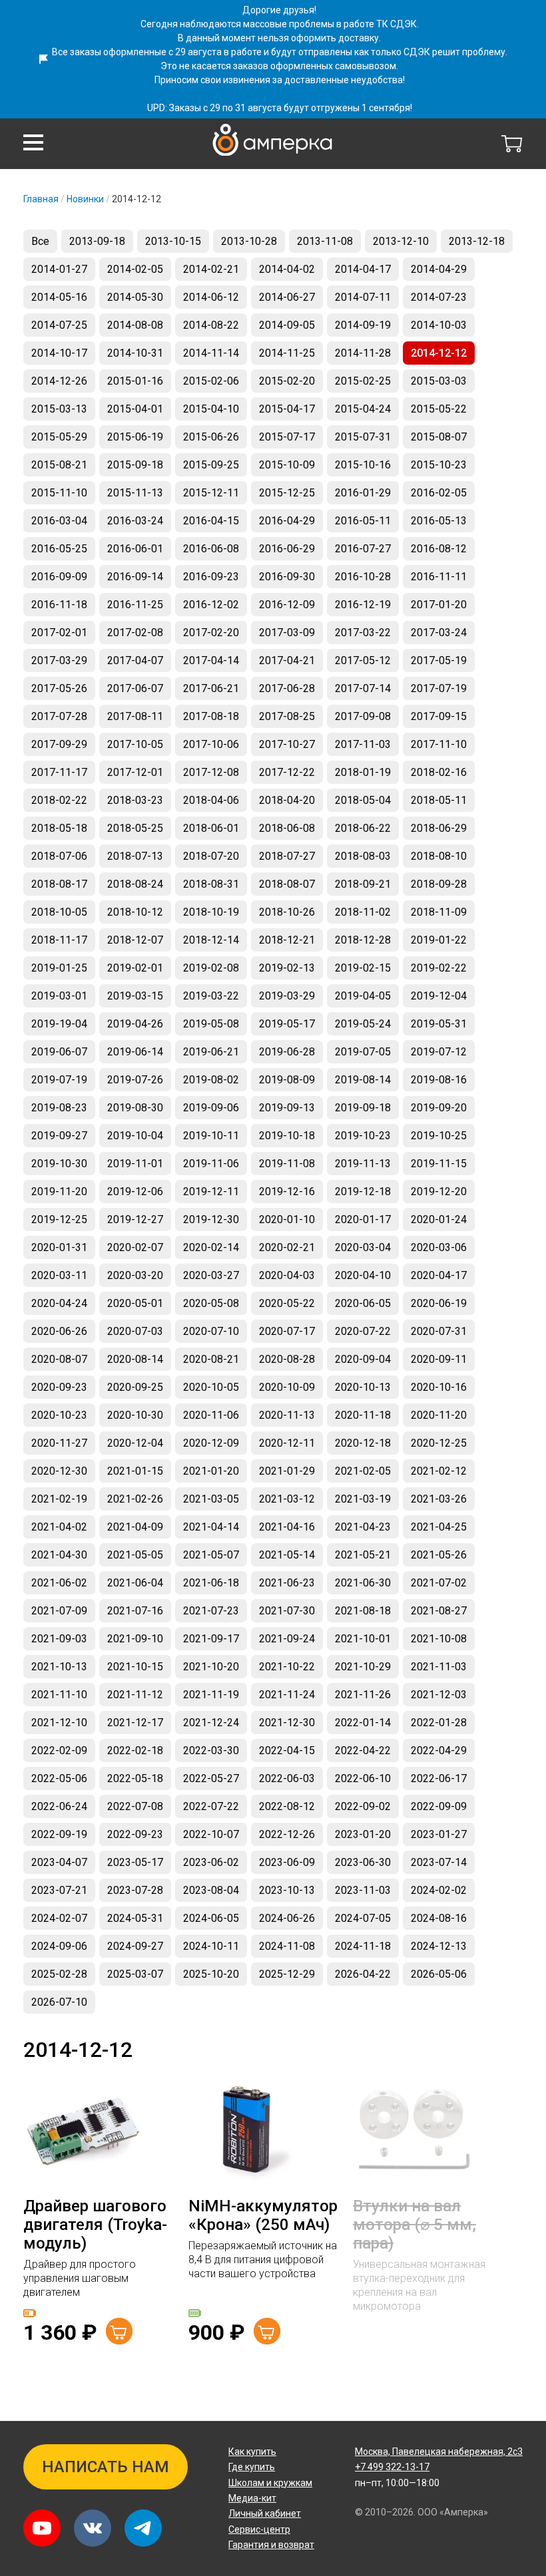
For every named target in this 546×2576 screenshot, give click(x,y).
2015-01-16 (135, 381)
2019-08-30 (135, 1108)
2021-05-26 (439, 1555)
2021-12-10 (59, 1723)
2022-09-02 (363, 1806)
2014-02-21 (211, 269)
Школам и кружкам (270, 2483)
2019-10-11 (211, 1136)
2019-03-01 (59, 996)
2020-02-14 (211, 1247)
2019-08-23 (59, 1108)
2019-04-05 (363, 996)
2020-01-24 (439, 1219)
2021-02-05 (363, 1471)
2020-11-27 (59, 1443)
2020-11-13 (287, 1415)
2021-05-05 (135, 1555)
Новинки (85, 199)
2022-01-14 (363, 1723)
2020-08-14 (135, 1359)
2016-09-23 (211, 577)
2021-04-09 (135, 1527)
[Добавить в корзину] (119, 2331)
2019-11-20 (59, 1192)
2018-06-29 (439, 828)
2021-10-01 (363, 1639)
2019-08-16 (439, 1080)
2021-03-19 (363, 1499)
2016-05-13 (439, 521)
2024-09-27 (135, 1946)
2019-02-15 (363, 968)
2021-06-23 (287, 1583)
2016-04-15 (211, 521)
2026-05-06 (439, 1974)
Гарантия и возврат (271, 2545)
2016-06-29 (287, 549)
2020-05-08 (211, 1303)
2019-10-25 (439, 1136)
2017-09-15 (439, 716)
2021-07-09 (59, 1611)
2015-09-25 (211, 465)
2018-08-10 (439, 856)
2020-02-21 (287, 1247)
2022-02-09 (59, 1750)
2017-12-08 (211, 772)
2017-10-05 (135, 744)
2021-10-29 (363, 1667)
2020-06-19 (439, 1303)
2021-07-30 (287, 1611)
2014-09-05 (287, 325)
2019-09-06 (211, 1108)
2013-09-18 (97, 241)
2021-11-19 (211, 1695)
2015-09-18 (135, 465)
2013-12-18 (477, 241)
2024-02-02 (439, 1890)
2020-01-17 (363, 1219)
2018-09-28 (439, 884)
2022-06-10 (363, 1778)
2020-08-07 (59, 1359)
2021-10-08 (439, 1639)
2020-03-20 (135, 1275)
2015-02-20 (287, 381)
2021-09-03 (59, 1639)
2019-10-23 (363, 1136)
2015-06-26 (211, 437)
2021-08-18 (363, 1611)
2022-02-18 (135, 1750)
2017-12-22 (287, 772)
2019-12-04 (439, 996)
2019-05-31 (439, 1024)
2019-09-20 (439, 1108)
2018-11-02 (363, 912)
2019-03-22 (211, 996)
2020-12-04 (135, 1443)
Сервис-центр (259, 2529)
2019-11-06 (211, 1164)
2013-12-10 (401, 241)
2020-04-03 (287, 1275)
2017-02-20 (211, 633)
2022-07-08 (135, 1806)
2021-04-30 (59, 1555)
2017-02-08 (135, 633)
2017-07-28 (59, 716)
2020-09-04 (363, 1359)
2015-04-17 (287, 409)
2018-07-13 (135, 856)
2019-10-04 (135, 1136)
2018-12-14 (211, 940)
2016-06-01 (135, 549)
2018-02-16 (439, 772)
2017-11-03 (363, 744)
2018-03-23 (135, 800)
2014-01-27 (59, 269)
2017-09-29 (59, 744)
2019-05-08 (211, 1024)
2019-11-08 (287, 1164)
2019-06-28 (287, 1052)
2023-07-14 (439, 1862)
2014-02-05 (135, 269)
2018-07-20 (211, 856)
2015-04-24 (363, 409)
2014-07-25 (59, 325)
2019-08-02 (211, 1080)
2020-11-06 (211, 1415)
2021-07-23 (211, 1611)
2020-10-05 (211, 1387)
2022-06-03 (287, 1778)
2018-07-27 (287, 856)
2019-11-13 (363, 1164)
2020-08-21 (211, 1359)
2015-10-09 (287, 465)
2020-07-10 (211, 1331)
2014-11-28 (363, 353)
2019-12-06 (135, 1192)
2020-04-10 (363, 1275)
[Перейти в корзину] (512, 144)
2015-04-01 (135, 409)
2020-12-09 (211, 1443)
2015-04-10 (211, 409)
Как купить (252, 2452)
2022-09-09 (439, 1806)
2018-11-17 (59, 940)
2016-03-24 (135, 521)
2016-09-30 (287, 577)
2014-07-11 (363, 297)
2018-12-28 (363, 940)
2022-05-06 (59, 1778)
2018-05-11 (439, 800)
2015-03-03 (439, 381)
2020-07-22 (363, 1331)
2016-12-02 (211, 605)
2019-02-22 (439, 968)
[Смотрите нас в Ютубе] (42, 2528)
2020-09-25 (135, 1387)
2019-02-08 (211, 968)
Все (40, 241)
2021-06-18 (211, 1583)
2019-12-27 (135, 1219)
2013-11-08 (325, 241)
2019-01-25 (59, 968)
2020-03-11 (59, 1275)
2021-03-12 (287, 1499)
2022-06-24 (59, 1806)
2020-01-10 (287, 1219)
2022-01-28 (439, 1723)
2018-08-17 (59, 884)
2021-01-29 (287, 1471)
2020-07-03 (135, 1331)
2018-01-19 (363, 772)
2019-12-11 (211, 1192)
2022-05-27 (211, 1778)
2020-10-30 (135, 1415)
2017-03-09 (287, 633)
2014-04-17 (363, 269)
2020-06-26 (59, 1331)
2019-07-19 (59, 1080)
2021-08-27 (439, 1611)
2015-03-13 (59, 409)
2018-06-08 (287, 828)
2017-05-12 (363, 660)
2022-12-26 (287, 1834)
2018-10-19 (211, 912)
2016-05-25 (59, 549)
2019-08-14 (363, 1080)
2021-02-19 (59, 1499)
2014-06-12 (211, 297)
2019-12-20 (439, 1192)
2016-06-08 (211, 549)
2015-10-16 (363, 465)
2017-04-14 (211, 660)
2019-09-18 (363, 1108)
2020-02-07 (135, 1247)
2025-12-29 (287, 1974)
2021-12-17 (135, 1723)
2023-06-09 (287, 1862)
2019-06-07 (59, 1052)
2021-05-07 (211, 1555)
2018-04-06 (211, 800)
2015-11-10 (59, 493)
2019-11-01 (135, 1164)
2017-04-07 (135, 660)
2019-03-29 (287, 996)
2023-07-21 (59, 1890)
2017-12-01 (135, 772)
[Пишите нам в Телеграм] (143, 2528)
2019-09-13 (287, 1108)
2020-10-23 (59, 1415)
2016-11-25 (135, 605)
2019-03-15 (135, 996)
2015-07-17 (287, 437)
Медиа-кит (252, 2498)
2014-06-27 (287, 297)
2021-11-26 (363, 1695)
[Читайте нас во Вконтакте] (93, 2528)
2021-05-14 (287, 1555)
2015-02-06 (211, 381)
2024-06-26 (287, 1918)
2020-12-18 (363, 1443)
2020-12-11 (287, 1443)
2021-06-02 (59, 1583)
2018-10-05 (59, 912)
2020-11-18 (363, 1415)
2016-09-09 (59, 577)
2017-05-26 (59, 688)
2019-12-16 (287, 1192)
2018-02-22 (59, 800)
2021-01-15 (135, 1471)
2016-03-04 (59, 521)
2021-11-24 (287, 1695)
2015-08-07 (439, 437)
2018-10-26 (287, 912)
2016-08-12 (439, 549)
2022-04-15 (287, 1750)
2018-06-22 (363, 828)
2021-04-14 (211, 1527)
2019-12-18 (363, 1192)
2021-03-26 (439, 1499)
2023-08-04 (211, 1890)
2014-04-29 (439, 269)
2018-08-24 (135, 884)
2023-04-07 (59, 1862)
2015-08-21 (59, 465)
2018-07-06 (59, 856)
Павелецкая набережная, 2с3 (439, 2452)
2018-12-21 (287, 940)
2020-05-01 (135, 1303)
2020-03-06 (439, 1247)
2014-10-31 (135, 353)
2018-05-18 (59, 828)
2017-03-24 (439, 633)
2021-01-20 (211, 1471)
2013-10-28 (249, 241)
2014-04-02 (287, 269)
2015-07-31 (363, 437)
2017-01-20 (439, 605)
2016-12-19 (363, 605)
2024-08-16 (439, 1918)
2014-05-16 (59, 297)
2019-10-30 (59, 1164)
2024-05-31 (135, 1918)
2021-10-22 (287, 1667)
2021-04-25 (439, 1527)
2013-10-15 (173, 241)
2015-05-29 (59, 437)
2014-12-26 (59, 381)
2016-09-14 (135, 577)
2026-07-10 (59, 2002)
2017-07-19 (439, 688)
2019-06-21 (211, 1052)
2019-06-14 (135, 1052)
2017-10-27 (287, 744)
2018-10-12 (135, 912)
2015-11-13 (135, 493)
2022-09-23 (135, 1834)
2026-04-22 (363, 1974)
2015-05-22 (439, 409)
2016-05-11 (363, 521)
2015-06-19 (135, 437)
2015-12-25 (287, 493)
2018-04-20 (287, 800)
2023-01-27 (439, 1834)
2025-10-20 (211, 1974)
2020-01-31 (59, 1247)
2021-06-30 (363, 1583)
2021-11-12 (135, 1695)
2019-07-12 (439, 1052)
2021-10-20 (211, 1667)
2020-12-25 (439, 1443)
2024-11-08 (287, 1946)
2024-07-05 (363, 1918)
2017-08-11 (135, 716)
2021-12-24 (211, 1723)
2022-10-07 (211, 1834)
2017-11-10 (439, 744)
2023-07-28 (135, 1890)
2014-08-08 (135, 325)
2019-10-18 (287, 1136)
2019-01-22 (439, 940)
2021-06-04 (135, 1583)
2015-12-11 (211, 493)
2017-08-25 (287, 716)
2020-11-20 (439, 1415)
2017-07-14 (363, 688)
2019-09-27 (59, 1136)
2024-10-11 (211, 1946)
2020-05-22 (287, 1303)
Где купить (252, 2467)
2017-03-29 (59, 660)
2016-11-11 (439, 577)
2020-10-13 (363, 1387)
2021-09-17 (211, 1639)
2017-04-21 (287, 660)
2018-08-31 (211, 884)
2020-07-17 (287, 1331)
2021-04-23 (363, 1527)
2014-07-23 (439, 297)
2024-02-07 (59, 1918)
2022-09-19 (59, 1834)
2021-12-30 (287, 1723)
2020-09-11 (439, 1359)
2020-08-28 (287, 1359)
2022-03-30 (211, 1750)
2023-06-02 (211, 1862)
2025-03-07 (135, 1974)
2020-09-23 (59, 1387)
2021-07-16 (135, 1611)
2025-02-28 (59, 1974)
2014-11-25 (287, 353)
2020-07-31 (439, 1331)
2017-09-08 (363, 716)
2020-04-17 (439, 1275)
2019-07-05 (363, 1052)
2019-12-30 (211, 1219)
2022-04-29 (439, 1750)
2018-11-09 (439, 912)
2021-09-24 (287, 1639)
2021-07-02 (439, 1583)
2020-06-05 (363, 1303)
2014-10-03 (439, 325)
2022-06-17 (439, 1778)
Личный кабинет (265, 2513)
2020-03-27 (211, 1275)
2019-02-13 (287, 968)
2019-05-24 (363, 1024)
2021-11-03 (439, 1667)
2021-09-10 (135, 1639)
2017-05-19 (439, 660)
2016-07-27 (363, 549)
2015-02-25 (363, 381)
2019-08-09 (287, 1080)
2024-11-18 (363, 1946)
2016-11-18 (59, 605)
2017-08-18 (211, 716)
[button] (33, 142)
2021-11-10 (59, 1695)
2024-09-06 (59, 1946)
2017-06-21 (211, 688)
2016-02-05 (439, 493)
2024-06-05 (211, 1918)
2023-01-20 (363, 1834)
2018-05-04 (363, 800)
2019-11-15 (439, 1164)
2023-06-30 (363, 1862)
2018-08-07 (287, 884)
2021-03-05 (211, 1499)
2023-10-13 (287, 1890)
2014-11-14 (211, 353)
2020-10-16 (439, 1387)
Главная (41, 199)
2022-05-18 (135, 1778)
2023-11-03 (363, 1890)
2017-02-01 (59, 633)
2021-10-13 (59, 1667)
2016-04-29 (287, 521)
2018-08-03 (363, 856)
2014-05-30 (135, 297)
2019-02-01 (135, 968)
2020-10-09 (287, 1387)
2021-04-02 (59, 1527)
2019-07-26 (135, 1080)
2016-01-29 (363, 493)
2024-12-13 (439, 1946)
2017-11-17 (59, 772)
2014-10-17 (59, 353)
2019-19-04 (59, 1024)
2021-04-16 (287, 1527)
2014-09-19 (363, 325)
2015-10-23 (439, 465)
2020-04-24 (59, 1303)
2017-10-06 (211, 744)
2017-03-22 (363, 633)
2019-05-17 (287, 1024)
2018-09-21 (363, 884)
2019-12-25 (59, 1219)
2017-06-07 (135, 688)
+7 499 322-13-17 (392, 2467)
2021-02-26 (135, 1499)
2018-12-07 (135, 940)
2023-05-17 (135, 1862)
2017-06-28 (287, 688)
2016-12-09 (287, 605)
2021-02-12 (439, 1471)
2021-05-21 (363, 1555)
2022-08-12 (287, 1806)
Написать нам (106, 2467)
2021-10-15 (135, 1667)
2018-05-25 (135, 828)
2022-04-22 (363, 1750)
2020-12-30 (59, 1471)
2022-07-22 (211, 1806)
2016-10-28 (363, 577)
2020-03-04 (363, 1247)
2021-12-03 (439, 1695)
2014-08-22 (211, 325)
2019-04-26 (135, 1024)
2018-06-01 (211, 828)
